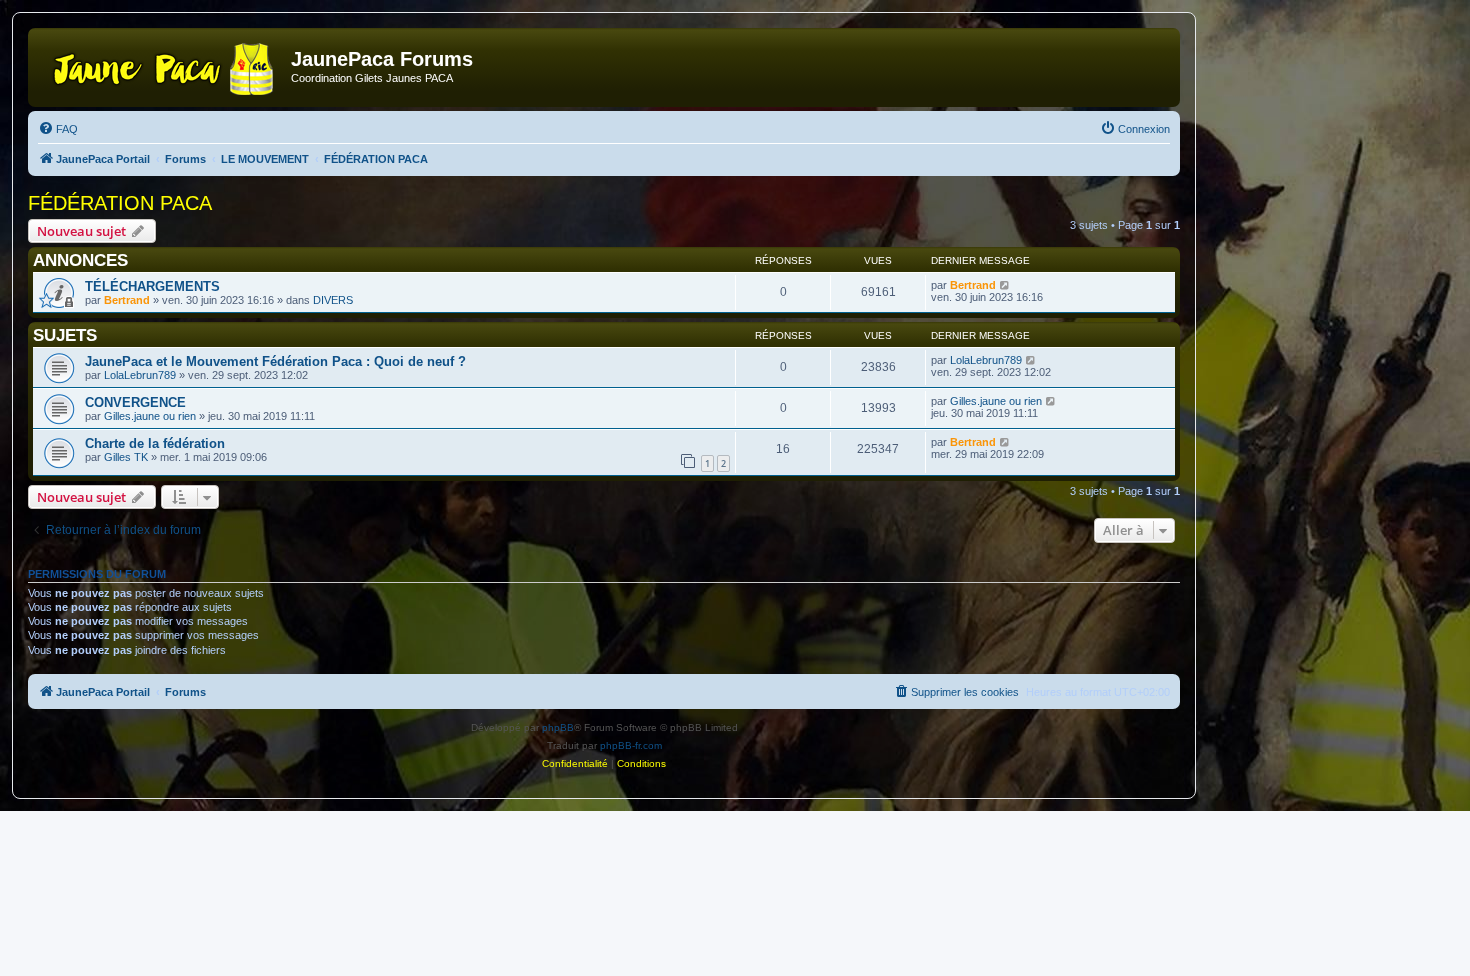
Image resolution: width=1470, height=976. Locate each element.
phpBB (558, 727)
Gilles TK (126, 457)
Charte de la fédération (155, 443)
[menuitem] (58, 129)
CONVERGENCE (135, 402)
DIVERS (333, 300)
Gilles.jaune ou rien (150, 416)
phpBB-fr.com (631, 745)
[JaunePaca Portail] (162, 65)
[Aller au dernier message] (1005, 285)
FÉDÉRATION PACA (120, 203)
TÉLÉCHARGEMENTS (152, 286)
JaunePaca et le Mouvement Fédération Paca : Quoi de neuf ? (275, 361)
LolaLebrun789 (140, 375)
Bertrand (127, 300)
